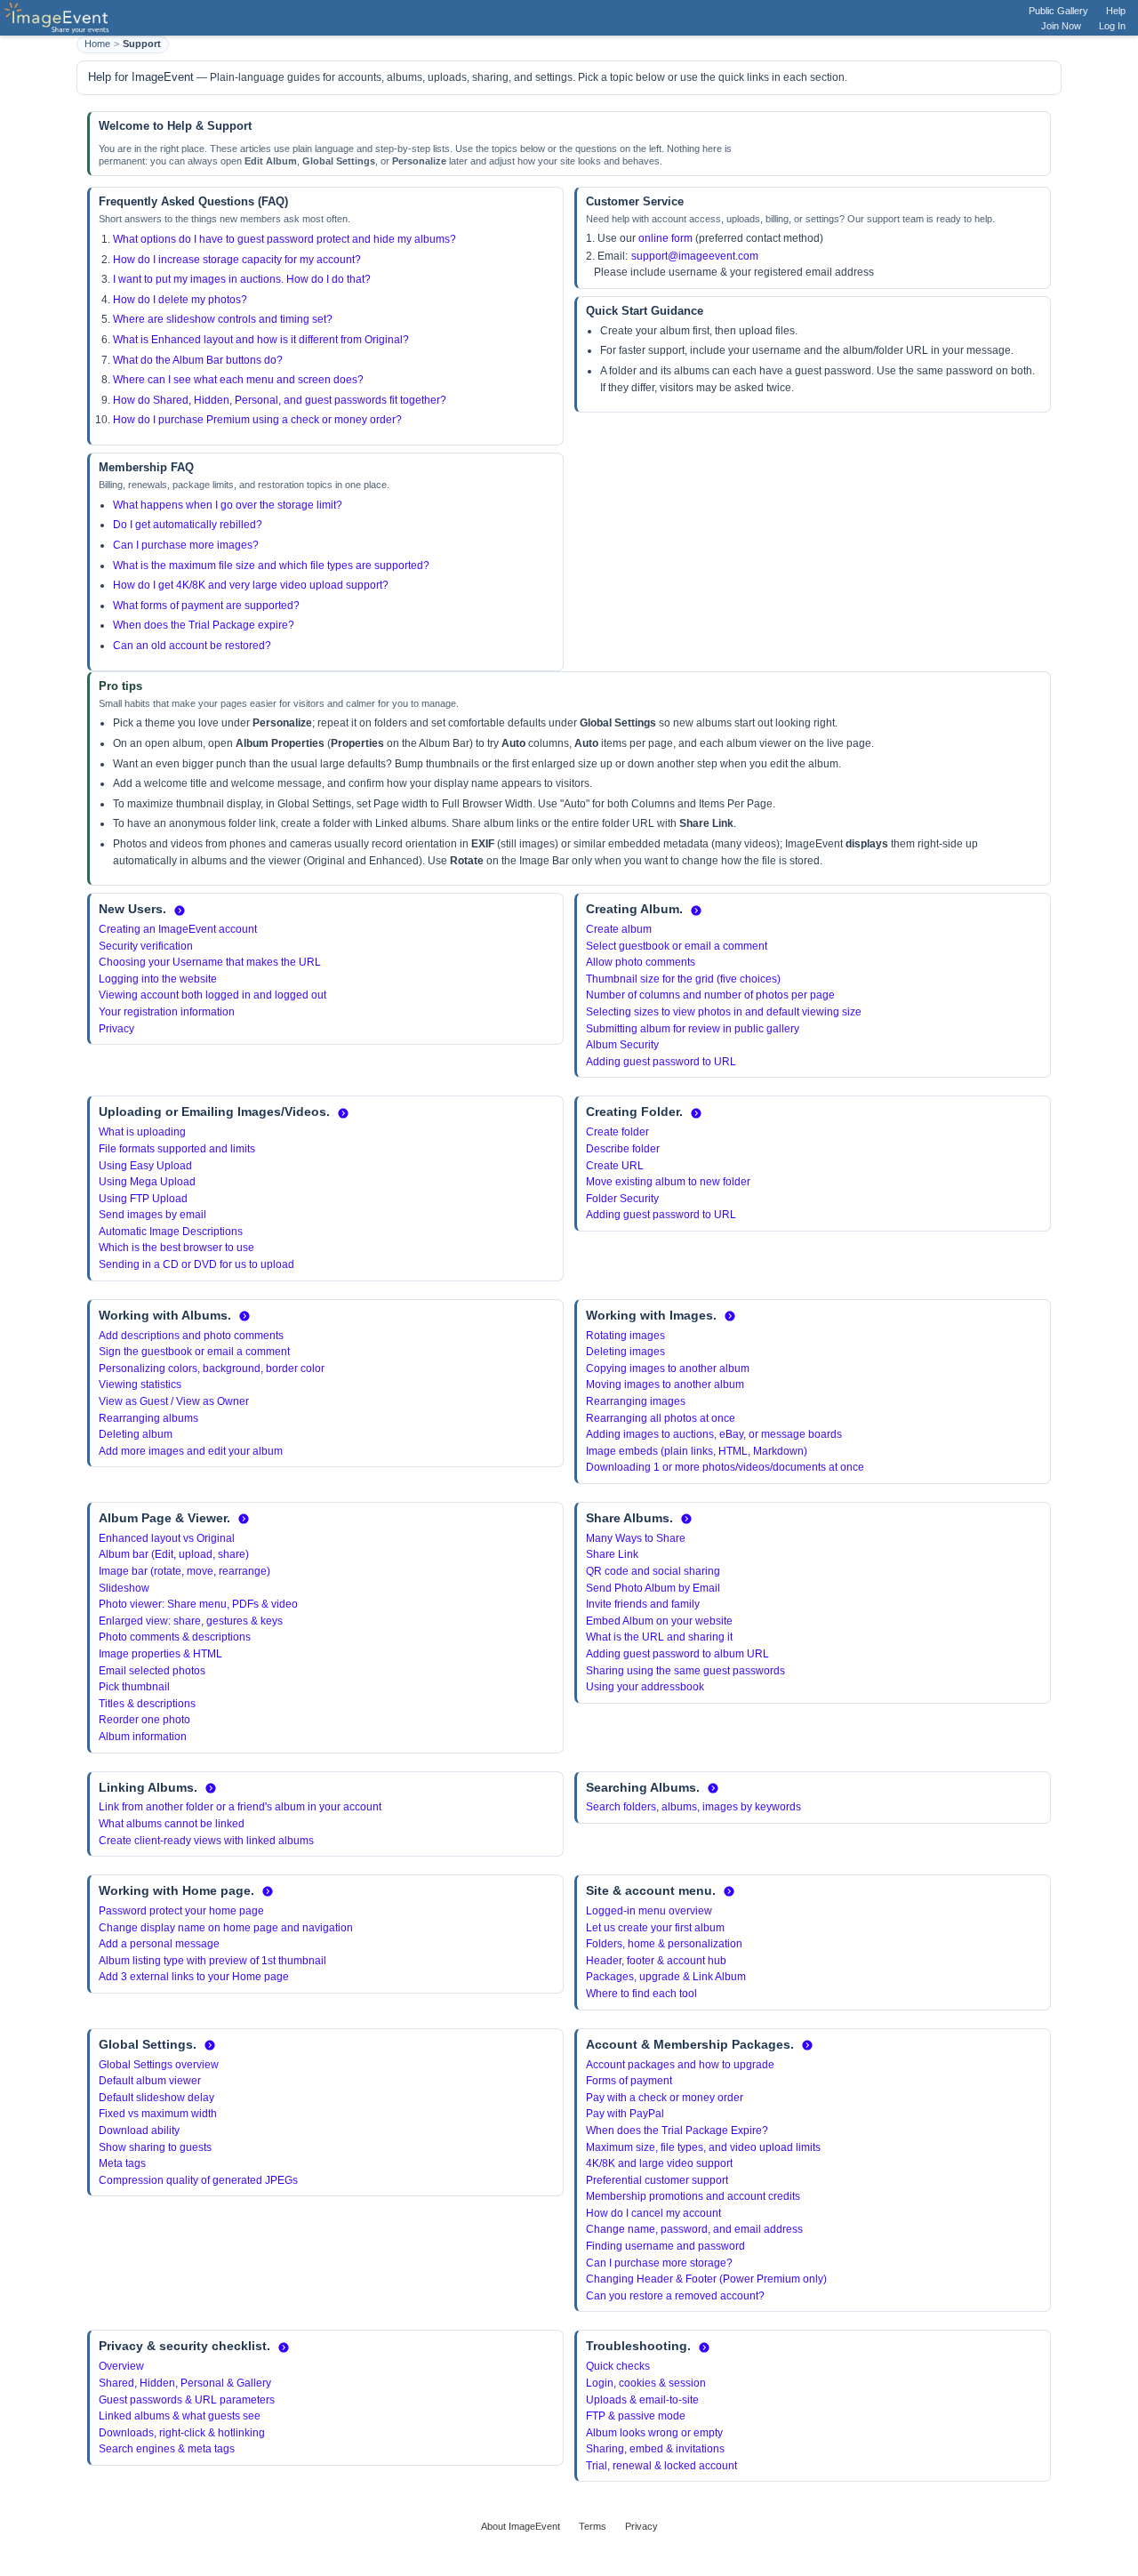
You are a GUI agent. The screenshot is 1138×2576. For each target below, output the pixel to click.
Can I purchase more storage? (659, 2263)
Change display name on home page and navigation (226, 1928)
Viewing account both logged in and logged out (212, 995)
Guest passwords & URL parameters (187, 2400)
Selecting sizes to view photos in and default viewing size (724, 1012)
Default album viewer (150, 2081)
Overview (121, 2366)
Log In (1112, 26)
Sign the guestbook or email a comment (194, 1352)
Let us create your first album (655, 1928)
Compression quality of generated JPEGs (198, 2180)
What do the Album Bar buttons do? (198, 360)
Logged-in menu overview (649, 1911)
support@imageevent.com (695, 256)
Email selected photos (152, 1671)
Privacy (116, 1029)
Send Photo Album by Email (653, 1588)
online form (665, 238)
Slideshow (124, 1588)
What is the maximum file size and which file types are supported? (271, 566)
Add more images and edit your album (191, 1451)
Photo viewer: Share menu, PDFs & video (198, 1604)
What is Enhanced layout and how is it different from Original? (261, 340)
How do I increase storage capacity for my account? (237, 260)
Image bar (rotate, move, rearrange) (184, 1571)
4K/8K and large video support (659, 2163)
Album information (143, 1737)
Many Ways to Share (636, 1538)
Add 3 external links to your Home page (194, 1977)
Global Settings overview (159, 2065)
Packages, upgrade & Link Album (666, 1977)
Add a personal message (159, 1944)
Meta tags (122, 2163)
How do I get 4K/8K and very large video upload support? (251, 585)
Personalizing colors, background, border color (212, 1368)
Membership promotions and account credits (693, 2196)
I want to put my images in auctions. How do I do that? (242, 279)
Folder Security (622, 1199)
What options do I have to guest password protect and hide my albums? (284, 239)
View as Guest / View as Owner (174, 1401)
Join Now (1061, 26)
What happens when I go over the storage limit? (228, 505)
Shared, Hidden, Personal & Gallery (185, 2383)
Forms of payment (629, 2081)
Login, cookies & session (646, 2383)
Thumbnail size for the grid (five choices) (683, 979)
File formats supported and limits (177, 1149)
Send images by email (152, 1215)
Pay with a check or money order (665, 2098)
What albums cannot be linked (172, 1824)
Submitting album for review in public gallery (693, 1029)
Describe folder (623, 1149)
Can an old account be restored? (192, 646)
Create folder (617, 1132)
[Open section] (180, 911)
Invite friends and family (643, 1604)
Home (97, 44)
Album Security (622, 1045)
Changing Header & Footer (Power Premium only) (706, 2279)
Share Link (612, 1554)
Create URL (615, 1166)
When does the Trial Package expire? (204, 625)
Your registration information (167, 1012)
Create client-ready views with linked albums (206, 1841)
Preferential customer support (657, 2180)
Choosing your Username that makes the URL (210, 962)
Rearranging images (636, 1401)
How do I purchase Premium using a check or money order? (257, 420)
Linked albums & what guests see (180, 2416)
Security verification (146, 946)
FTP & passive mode (636, 2416)
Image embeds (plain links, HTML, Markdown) (697, 1451)
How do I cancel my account (653, 2213)
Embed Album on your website (659, 1621)
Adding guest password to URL (661, 1062)
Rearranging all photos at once (661, 1418)
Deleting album (136, 1434)
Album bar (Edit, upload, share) (174, 1554)
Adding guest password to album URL (677, 1654)
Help (1116, 11)
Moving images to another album (665, 1384)
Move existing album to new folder (668, 1182)
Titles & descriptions (147, 1704)
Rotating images (625, 1336)
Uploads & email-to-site (642, 2400)
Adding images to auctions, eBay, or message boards (714, 1434)
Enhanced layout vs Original (167, 1538)
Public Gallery (1058, 11)
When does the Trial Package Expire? (677, 2131)
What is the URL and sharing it (659, 1637)
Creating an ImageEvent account (178, 929)
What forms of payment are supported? (206, 606)
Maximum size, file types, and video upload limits (703, 2147)
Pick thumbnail (134, 1687)
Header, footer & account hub (656, 1961)
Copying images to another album (668, 1368)
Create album (619, 929)
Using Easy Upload (145, 1166)
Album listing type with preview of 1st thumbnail (212, 1961)
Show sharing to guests (155, 2147)
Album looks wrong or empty (654, 2433)
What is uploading (142, 1132)
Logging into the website (158, 979)
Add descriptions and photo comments (191, 1336)
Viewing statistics (140, 1384)
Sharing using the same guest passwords (685, 1671)
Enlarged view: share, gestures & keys (191, 1621)
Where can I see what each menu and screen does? (238, 380)
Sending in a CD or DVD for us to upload (196, 1264)
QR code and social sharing (653, 1571)
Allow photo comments (641, 962)
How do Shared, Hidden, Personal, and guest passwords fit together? (280, 400)
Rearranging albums (148, 1418)
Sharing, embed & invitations (655, 2449)
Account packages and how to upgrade (680, 2065)
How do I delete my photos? (180, 300)
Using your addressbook (645, 1687)
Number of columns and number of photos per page (710, 995)
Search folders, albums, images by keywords (693, 1807)
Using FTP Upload (143, 1199)
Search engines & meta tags (167, 2449)
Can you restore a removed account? (675, 2296)
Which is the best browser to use (176, 1248)
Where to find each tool (641, 1994)
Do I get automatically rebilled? (188, 525)
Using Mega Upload (147, 1182)
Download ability (139, 2131)
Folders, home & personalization (664, 1944)
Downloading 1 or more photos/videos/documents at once (725, 1467)
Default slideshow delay (156, 2098)
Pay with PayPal (625, 2114)
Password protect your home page (181, 1911)
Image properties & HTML (160, 1654)
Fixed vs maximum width (158, 2114)
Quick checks (618, 2366)
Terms (593, 2526)
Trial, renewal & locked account (661, 2466)
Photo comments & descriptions (175, 1637)
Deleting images (625, 1352)
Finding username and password (665, 2246)
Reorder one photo (144, 1720)
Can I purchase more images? (186, 545)
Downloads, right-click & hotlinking (182, 2433)
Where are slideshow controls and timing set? (223, 319)
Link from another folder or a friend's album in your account (240, 1807)
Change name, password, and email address (694, 2229)
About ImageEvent (521, 2526)
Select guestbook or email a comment (677, 946)
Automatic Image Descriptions (171, 1232)
